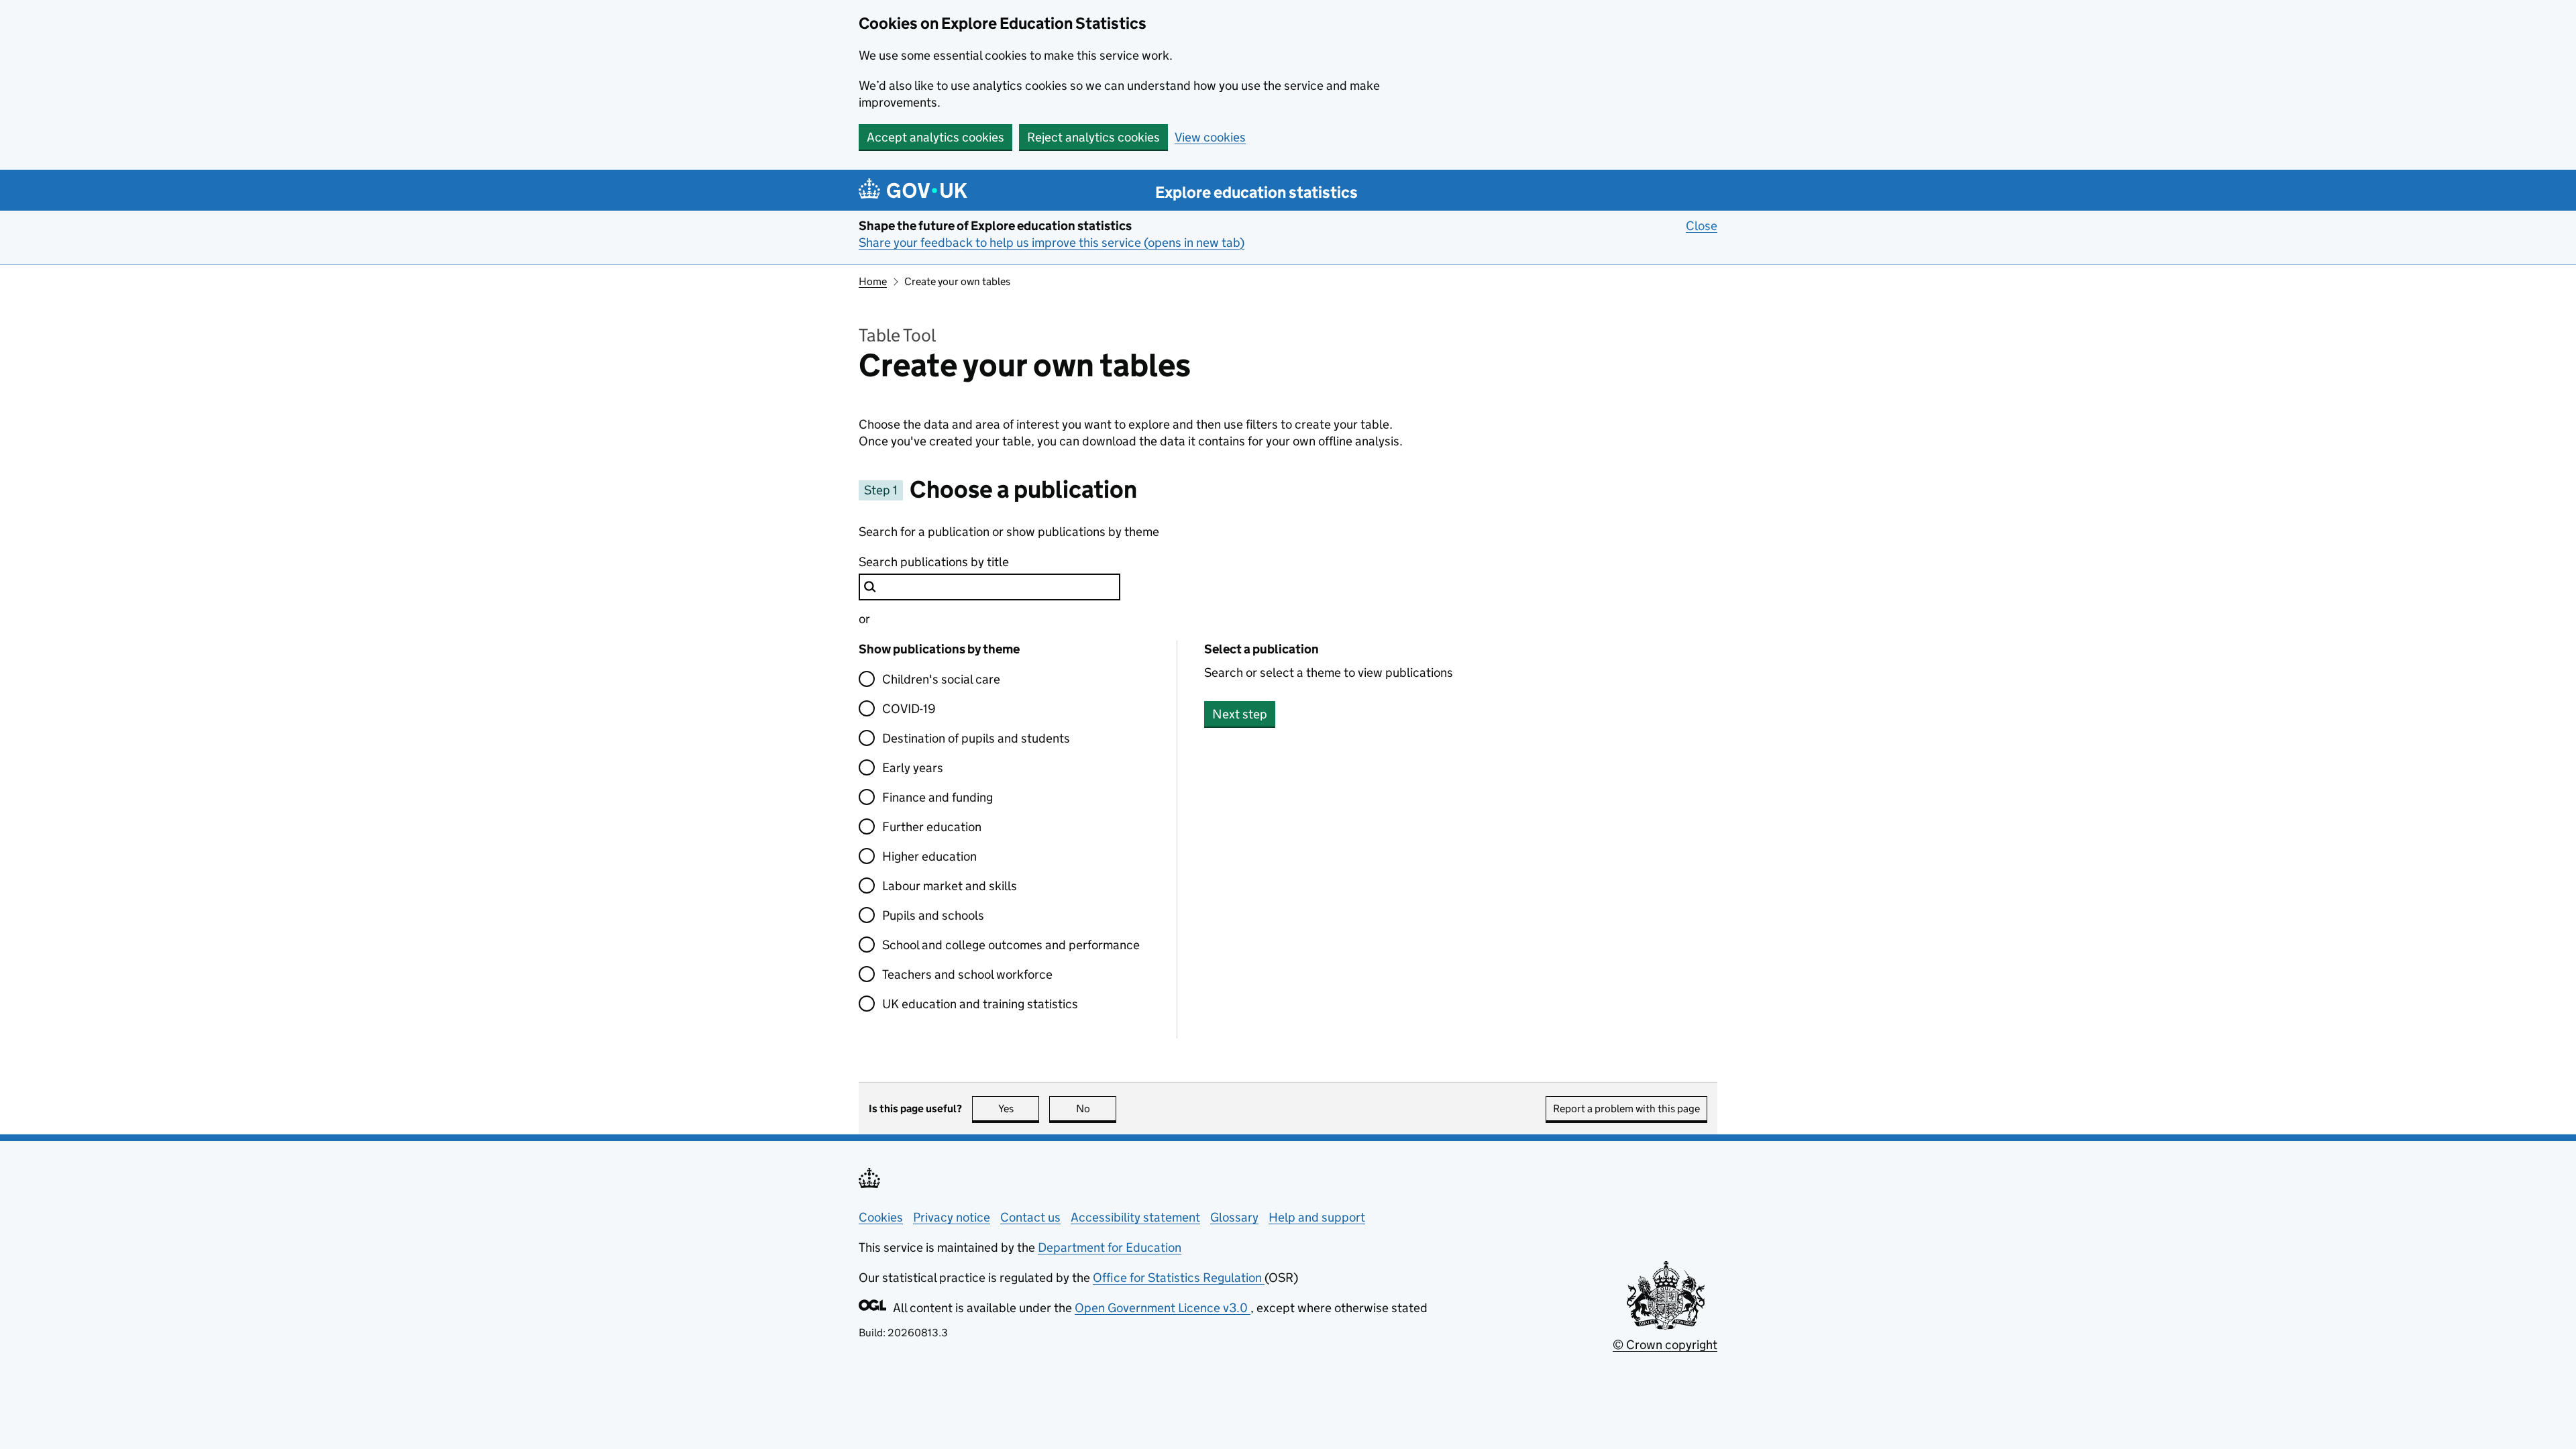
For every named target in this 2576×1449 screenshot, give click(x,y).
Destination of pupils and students (976, 738)
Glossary (1234, 1217)
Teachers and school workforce (967, 974)
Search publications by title (934, 562)
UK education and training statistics (980, 1004)
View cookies (1210, 137)
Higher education (929, 856)
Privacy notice (952, 1217)
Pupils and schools (933, 915)
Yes (1019, 1109)
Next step (1240, 714)
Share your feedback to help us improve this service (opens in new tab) (1052, 243)
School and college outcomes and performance (1011, 945)
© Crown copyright (1665, 1345)
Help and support (1317, 1217)
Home (873, 281)
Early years (913, 768)
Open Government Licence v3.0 (1163, 1308)
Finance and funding (937, 797)
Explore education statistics (1256, 192)
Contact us (1030, 1217)
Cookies (881, 1217)
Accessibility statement (1135, 1217)
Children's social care (941, 679)
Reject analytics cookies (1093, 137)
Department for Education (1110, 1247)
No (1096, 1109)
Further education (932, 827)
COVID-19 (909, 709)
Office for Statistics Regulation (1179, 1278)
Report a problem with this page (1626, 1109)
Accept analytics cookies (935, 137)
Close (1702, 226)
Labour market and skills (950, 886)
